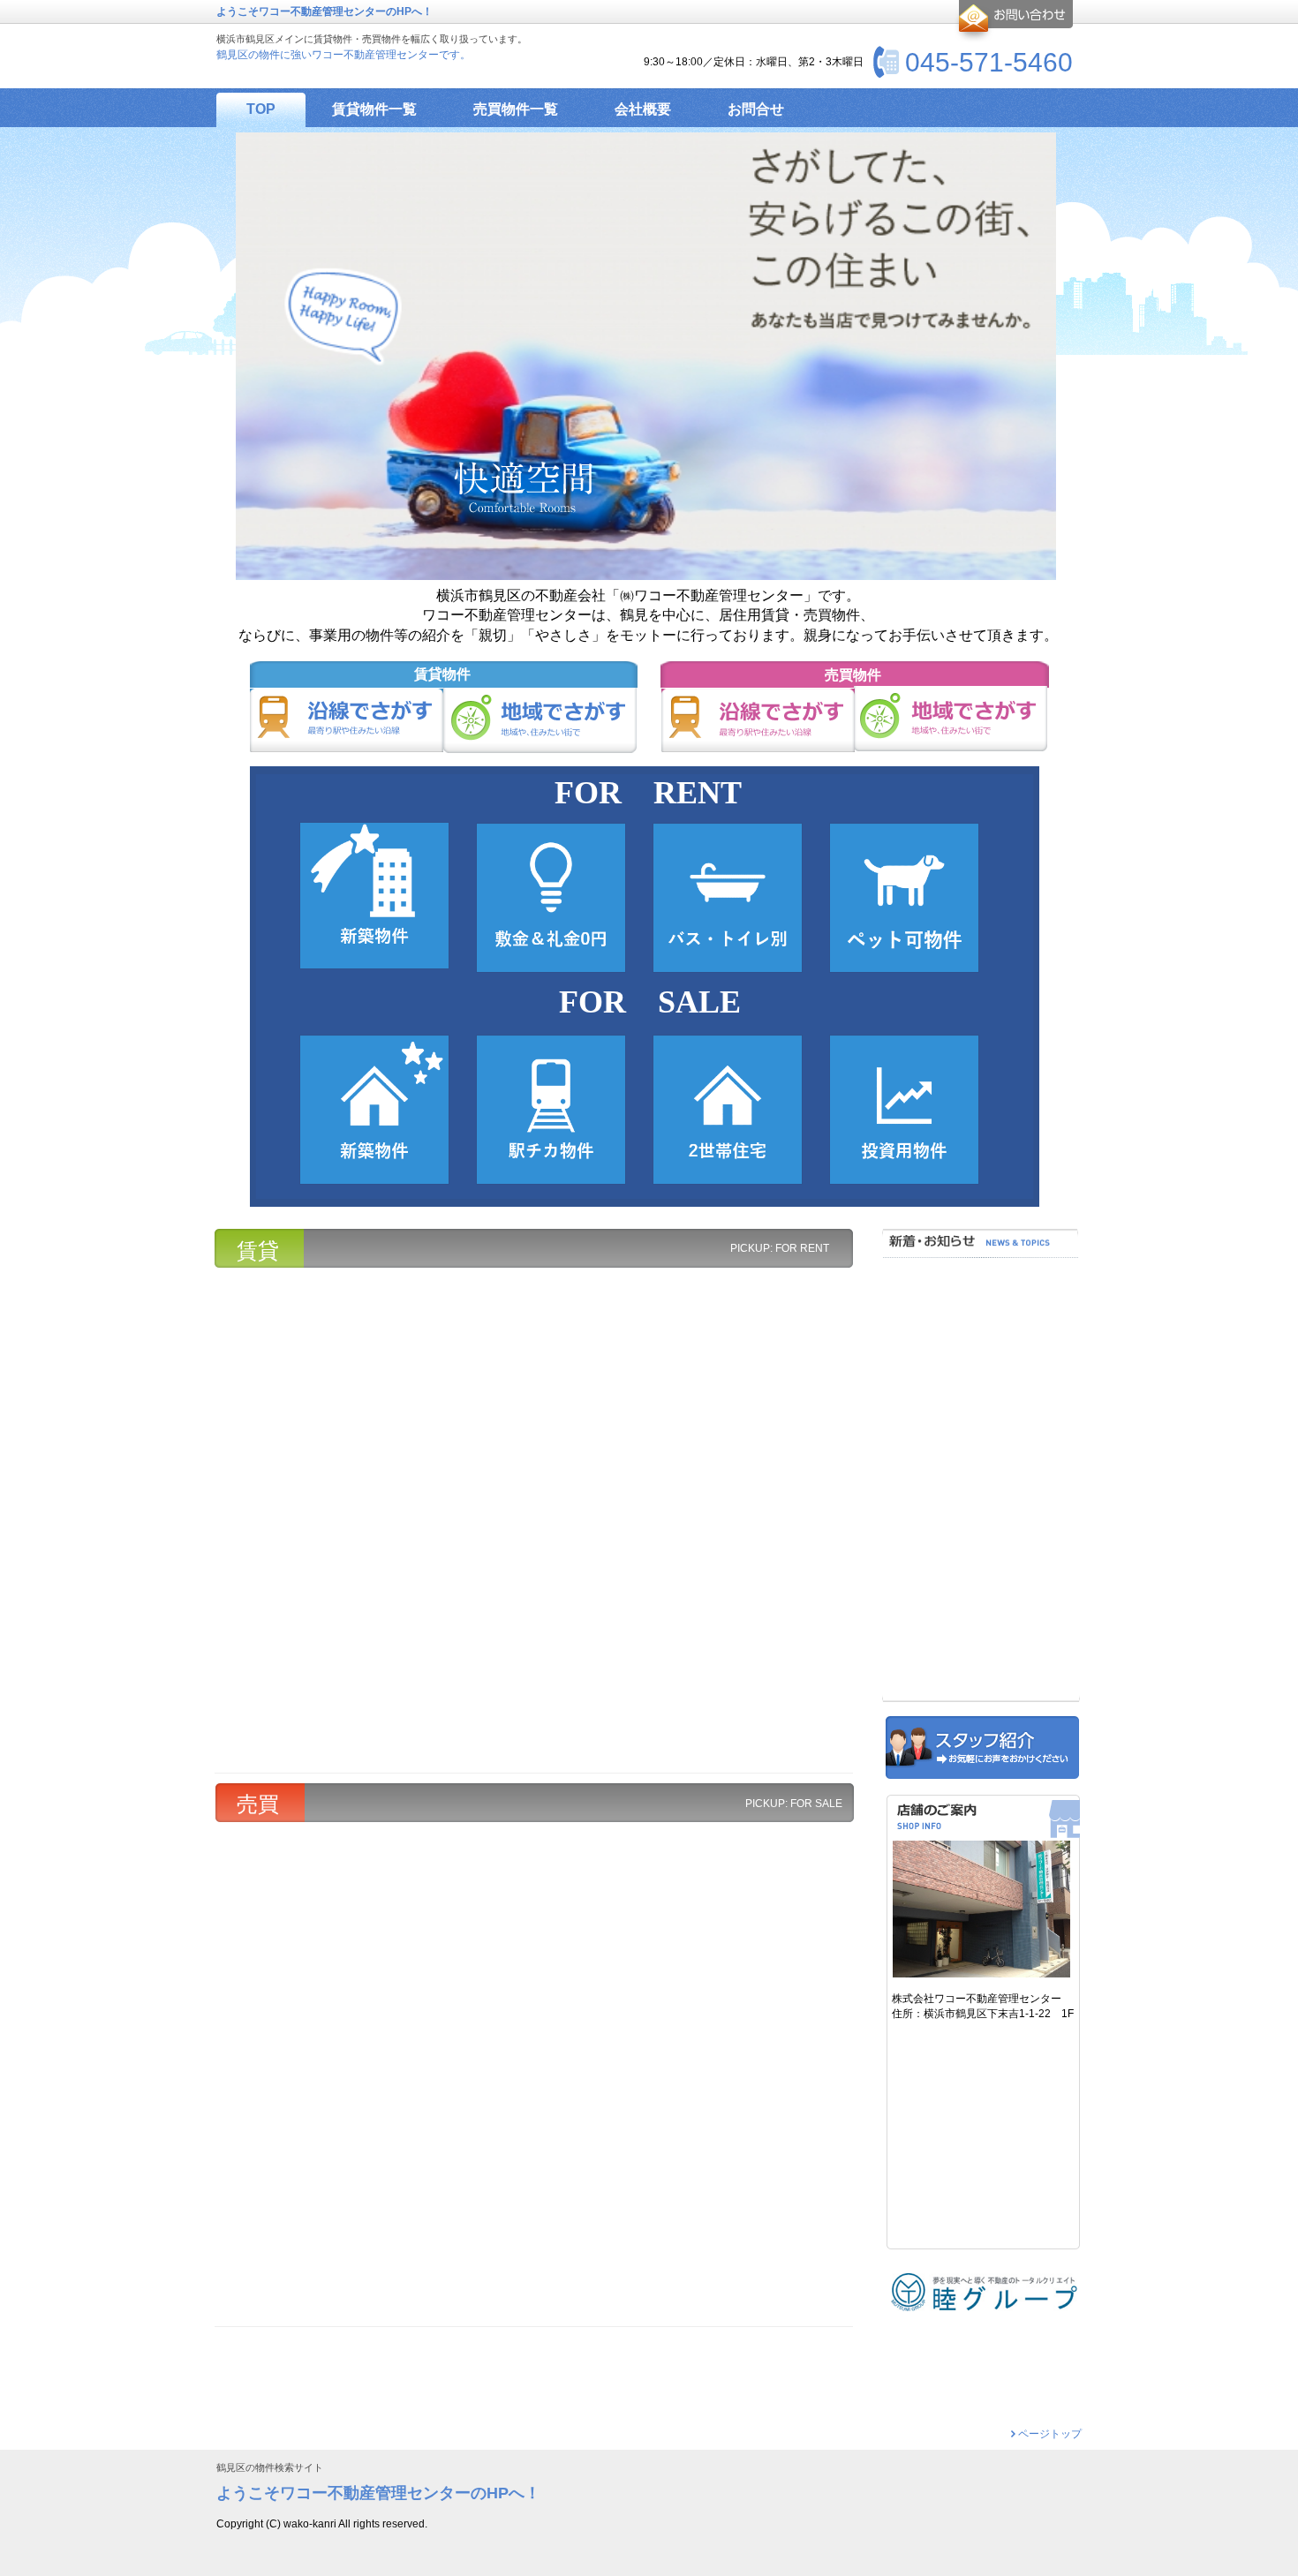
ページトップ (1050, 2434)
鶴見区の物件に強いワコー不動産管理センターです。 (343, 55)
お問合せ (1013, 21)
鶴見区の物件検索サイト (270, 2468)
